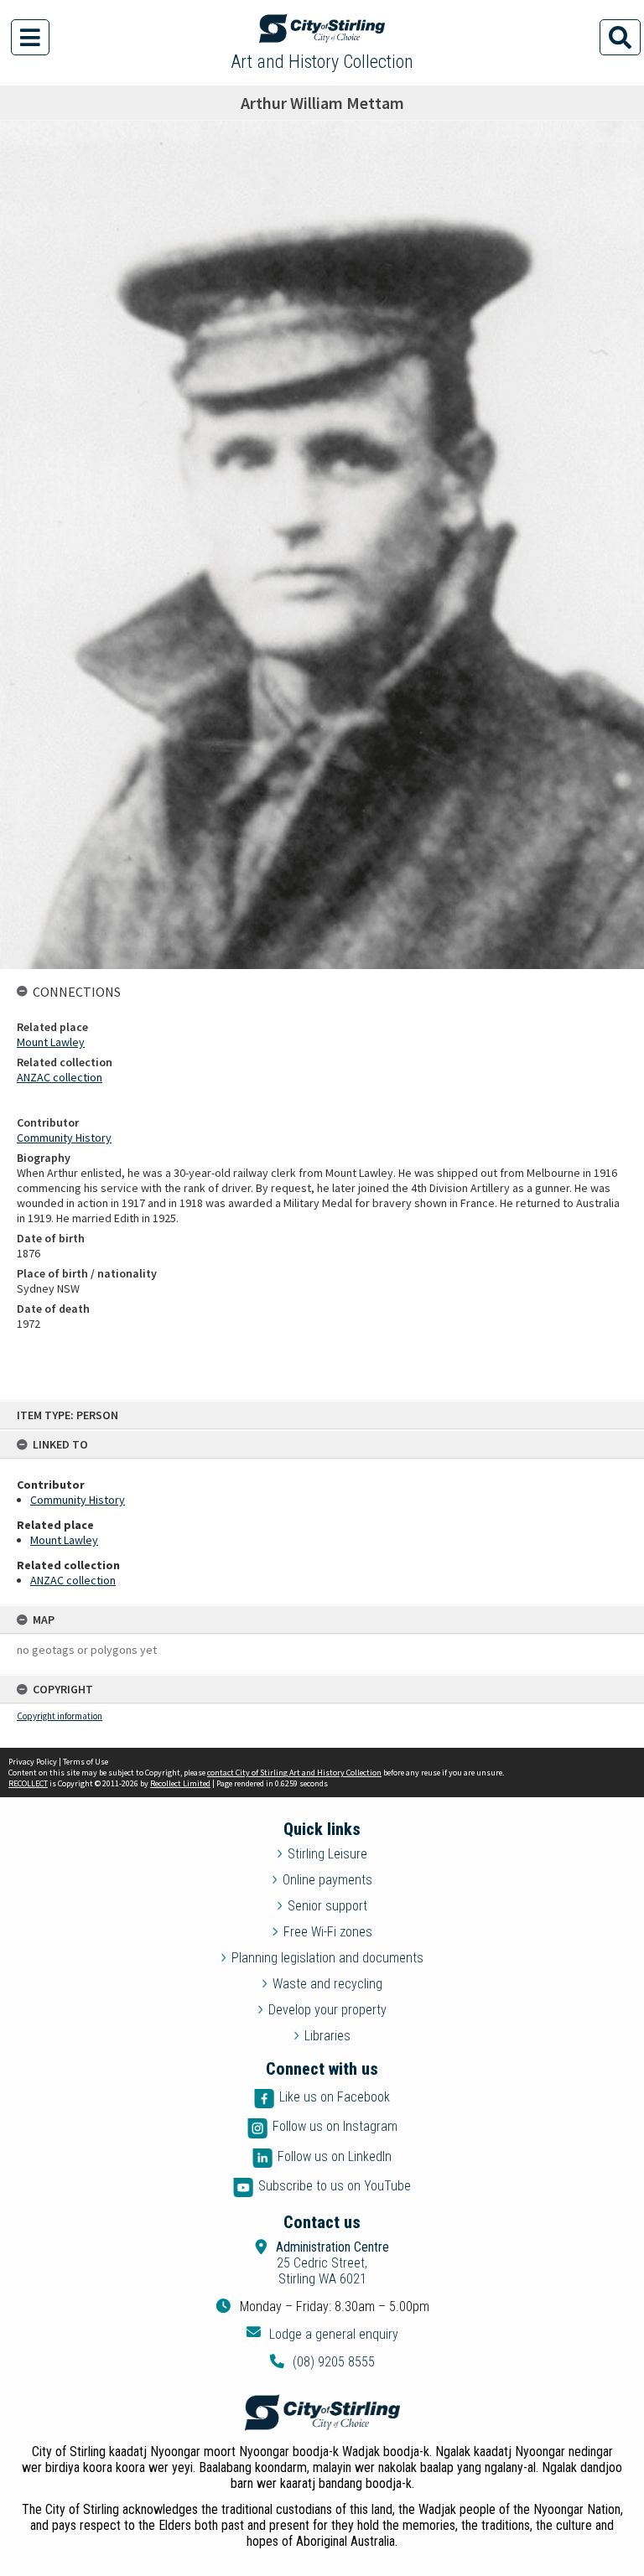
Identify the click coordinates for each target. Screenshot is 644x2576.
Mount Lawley (64, 1540)
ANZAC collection (73, 1580)
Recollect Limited (180, 1783)
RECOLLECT (28, 1783)
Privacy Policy (33, 1762)
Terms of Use (86, 1762)
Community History (78, 1500)
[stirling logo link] (322, 2413)
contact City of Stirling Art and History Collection (294, 1773)
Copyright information (60, 1716)
